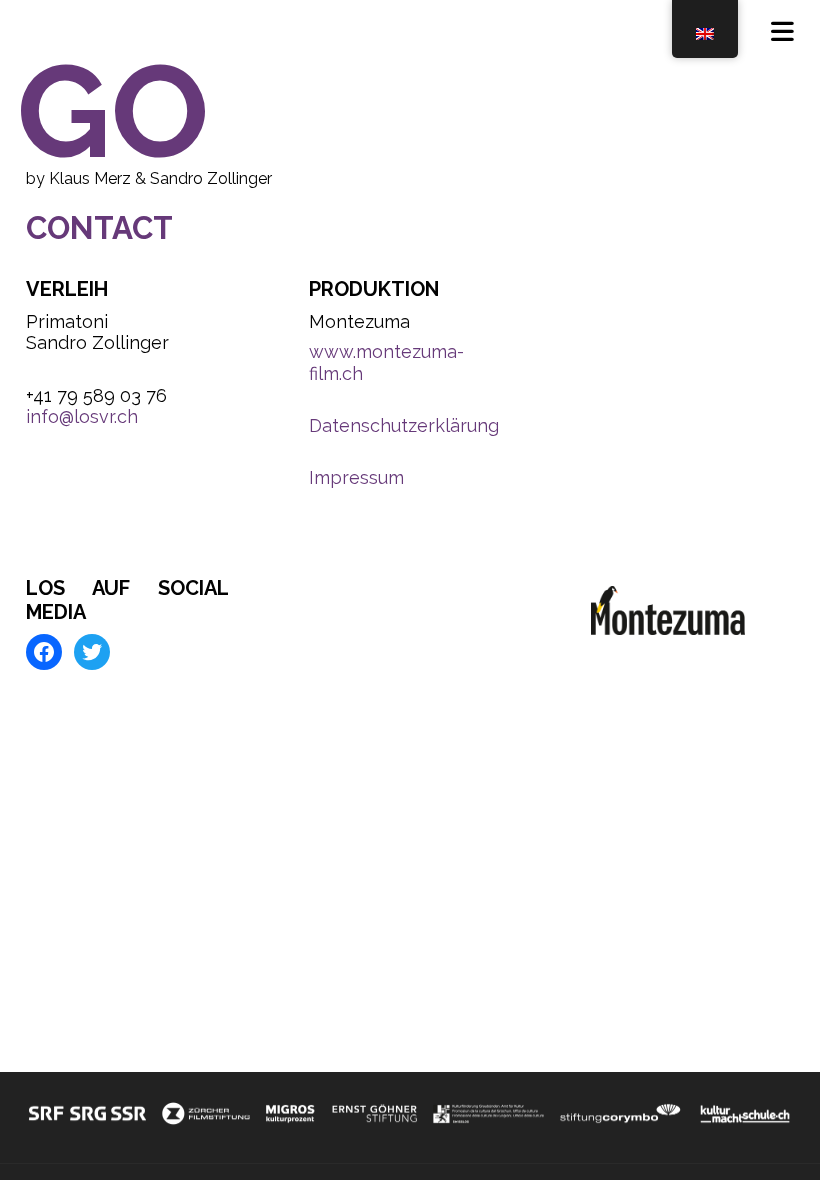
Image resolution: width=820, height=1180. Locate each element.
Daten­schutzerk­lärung (404, 425)
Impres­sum (356, 477)
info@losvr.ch (82, 416)
